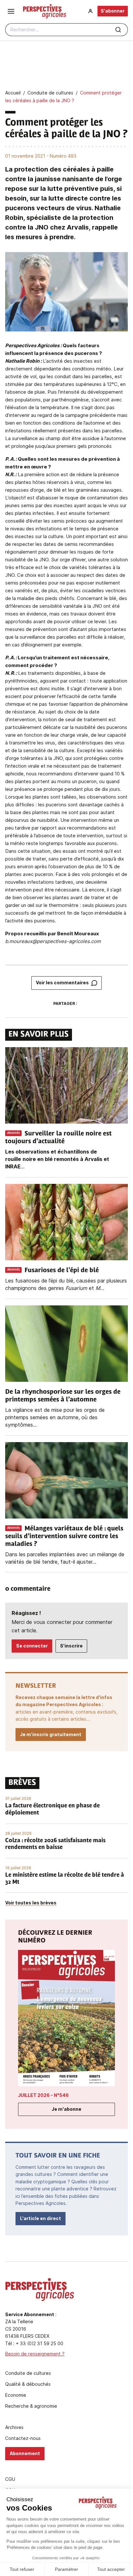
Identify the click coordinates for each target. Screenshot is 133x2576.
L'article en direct (41, 2218)
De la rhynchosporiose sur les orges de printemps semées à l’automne (63, 1396)
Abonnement (25, 2453)
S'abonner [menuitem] (113, 11)
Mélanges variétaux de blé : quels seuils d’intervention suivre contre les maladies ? (64, 1537)
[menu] (11, 11)
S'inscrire (71, 1646)
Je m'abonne (66, 2109)
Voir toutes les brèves (31, 1903)
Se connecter (32, 1646)
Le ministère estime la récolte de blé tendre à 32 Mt (65, 1879)
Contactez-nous (23, 2438)
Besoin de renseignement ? (35, 2354)
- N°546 (43, 2095)
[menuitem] (90, 11)
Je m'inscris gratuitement (51, 1734)
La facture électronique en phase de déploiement (52, 1810)
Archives (14, 2427)
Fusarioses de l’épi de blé (62, 1271)
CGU (10, 2479)
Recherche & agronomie (31, 2406)
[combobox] (66, 30)
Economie (16, 2395)
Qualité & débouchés (28, 2384)
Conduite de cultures (28, 2373)
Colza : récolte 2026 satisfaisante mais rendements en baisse (55, 1844)
